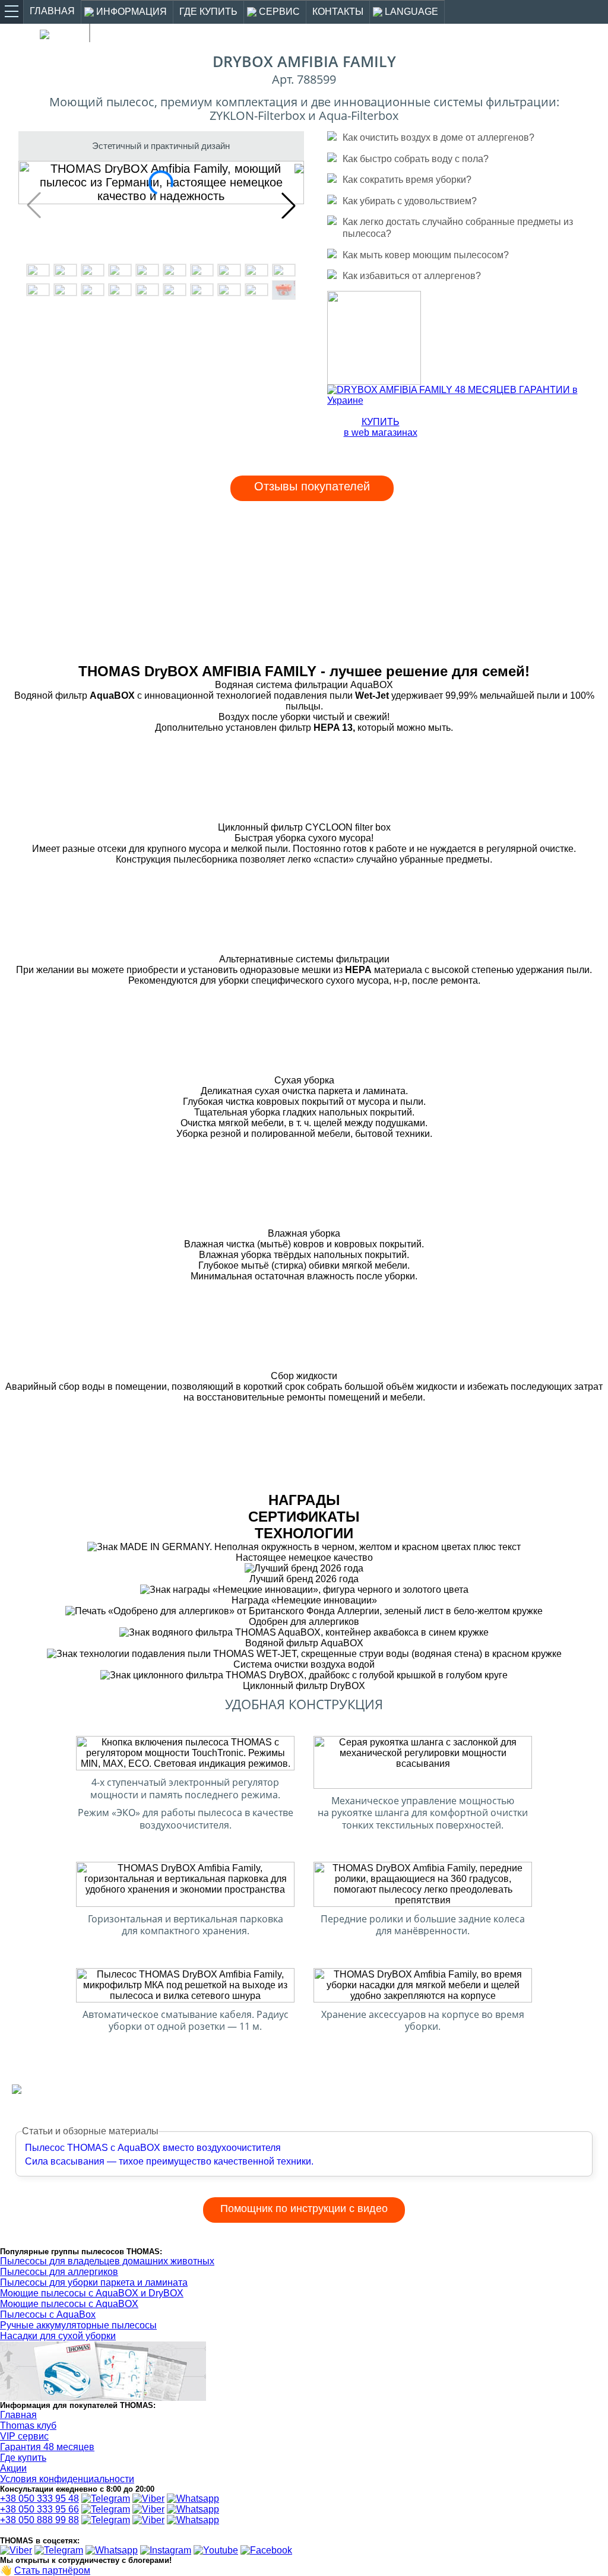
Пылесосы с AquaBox (48, 2314)
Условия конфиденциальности (67, 2479)
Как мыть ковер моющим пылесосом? (426, 255)
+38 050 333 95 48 (39, 2499)
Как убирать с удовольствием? (410, 201)
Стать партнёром (52, 2570)
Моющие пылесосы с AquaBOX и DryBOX (92, 2293)
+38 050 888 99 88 (39, 2520)
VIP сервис (24, 2436)
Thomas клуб (28, 2426)
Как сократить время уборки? (407, 179)
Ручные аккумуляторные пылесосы (78, 2325)
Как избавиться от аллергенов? (412, 275)
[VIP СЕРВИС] (374, 381)
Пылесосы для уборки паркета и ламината (94, 2282)
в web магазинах (381, 427)
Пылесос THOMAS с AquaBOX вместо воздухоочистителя (153, 2148)
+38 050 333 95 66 (39, 2509)
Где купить (23, 2458)
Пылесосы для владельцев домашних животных (107, 2261)
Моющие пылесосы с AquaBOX (69, 2304)
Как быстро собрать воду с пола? (416, 159)
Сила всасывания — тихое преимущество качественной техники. (169, 2161)
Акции (13, 2468)
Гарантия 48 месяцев (47, 2447)
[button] (289, 205)
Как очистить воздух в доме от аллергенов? (438, 137)
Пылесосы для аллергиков (59, 2272)
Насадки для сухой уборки (58, 2336)
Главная (18, 2415)
